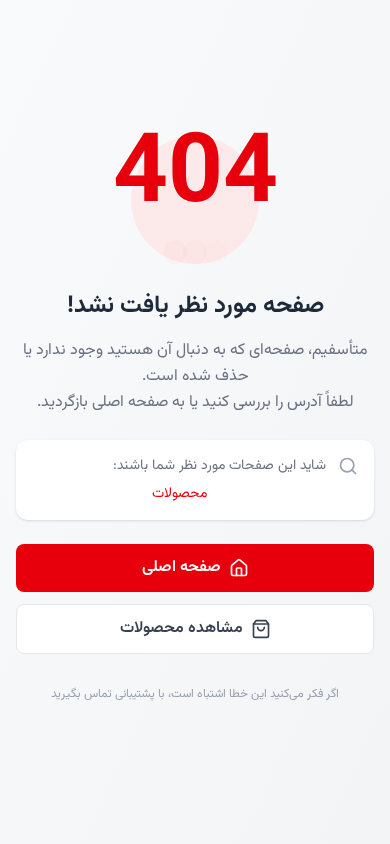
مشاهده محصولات (181, 628)
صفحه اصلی (181, 567)
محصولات (179, 494)
